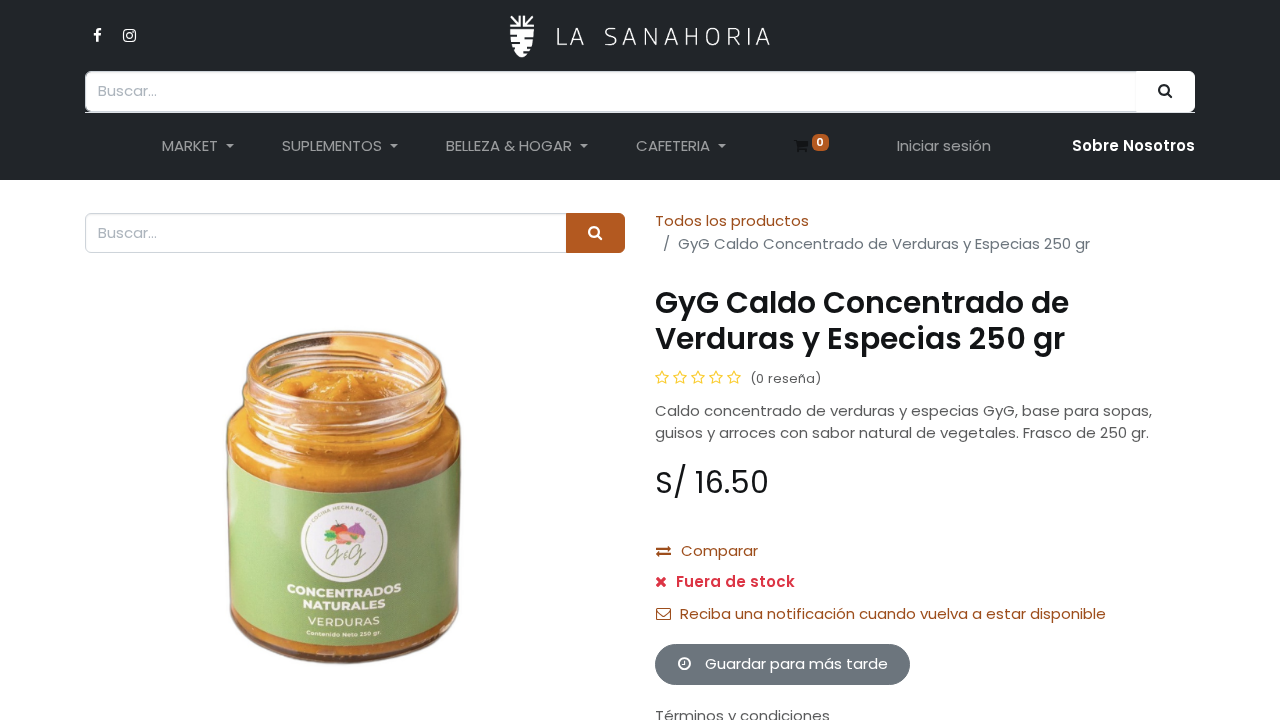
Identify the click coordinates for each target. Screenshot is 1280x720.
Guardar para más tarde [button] (794, 663)
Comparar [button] (719, 550)
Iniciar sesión (944, 145)
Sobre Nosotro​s (1133, 145)
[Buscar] (1165, 91)
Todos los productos (732, 220)
